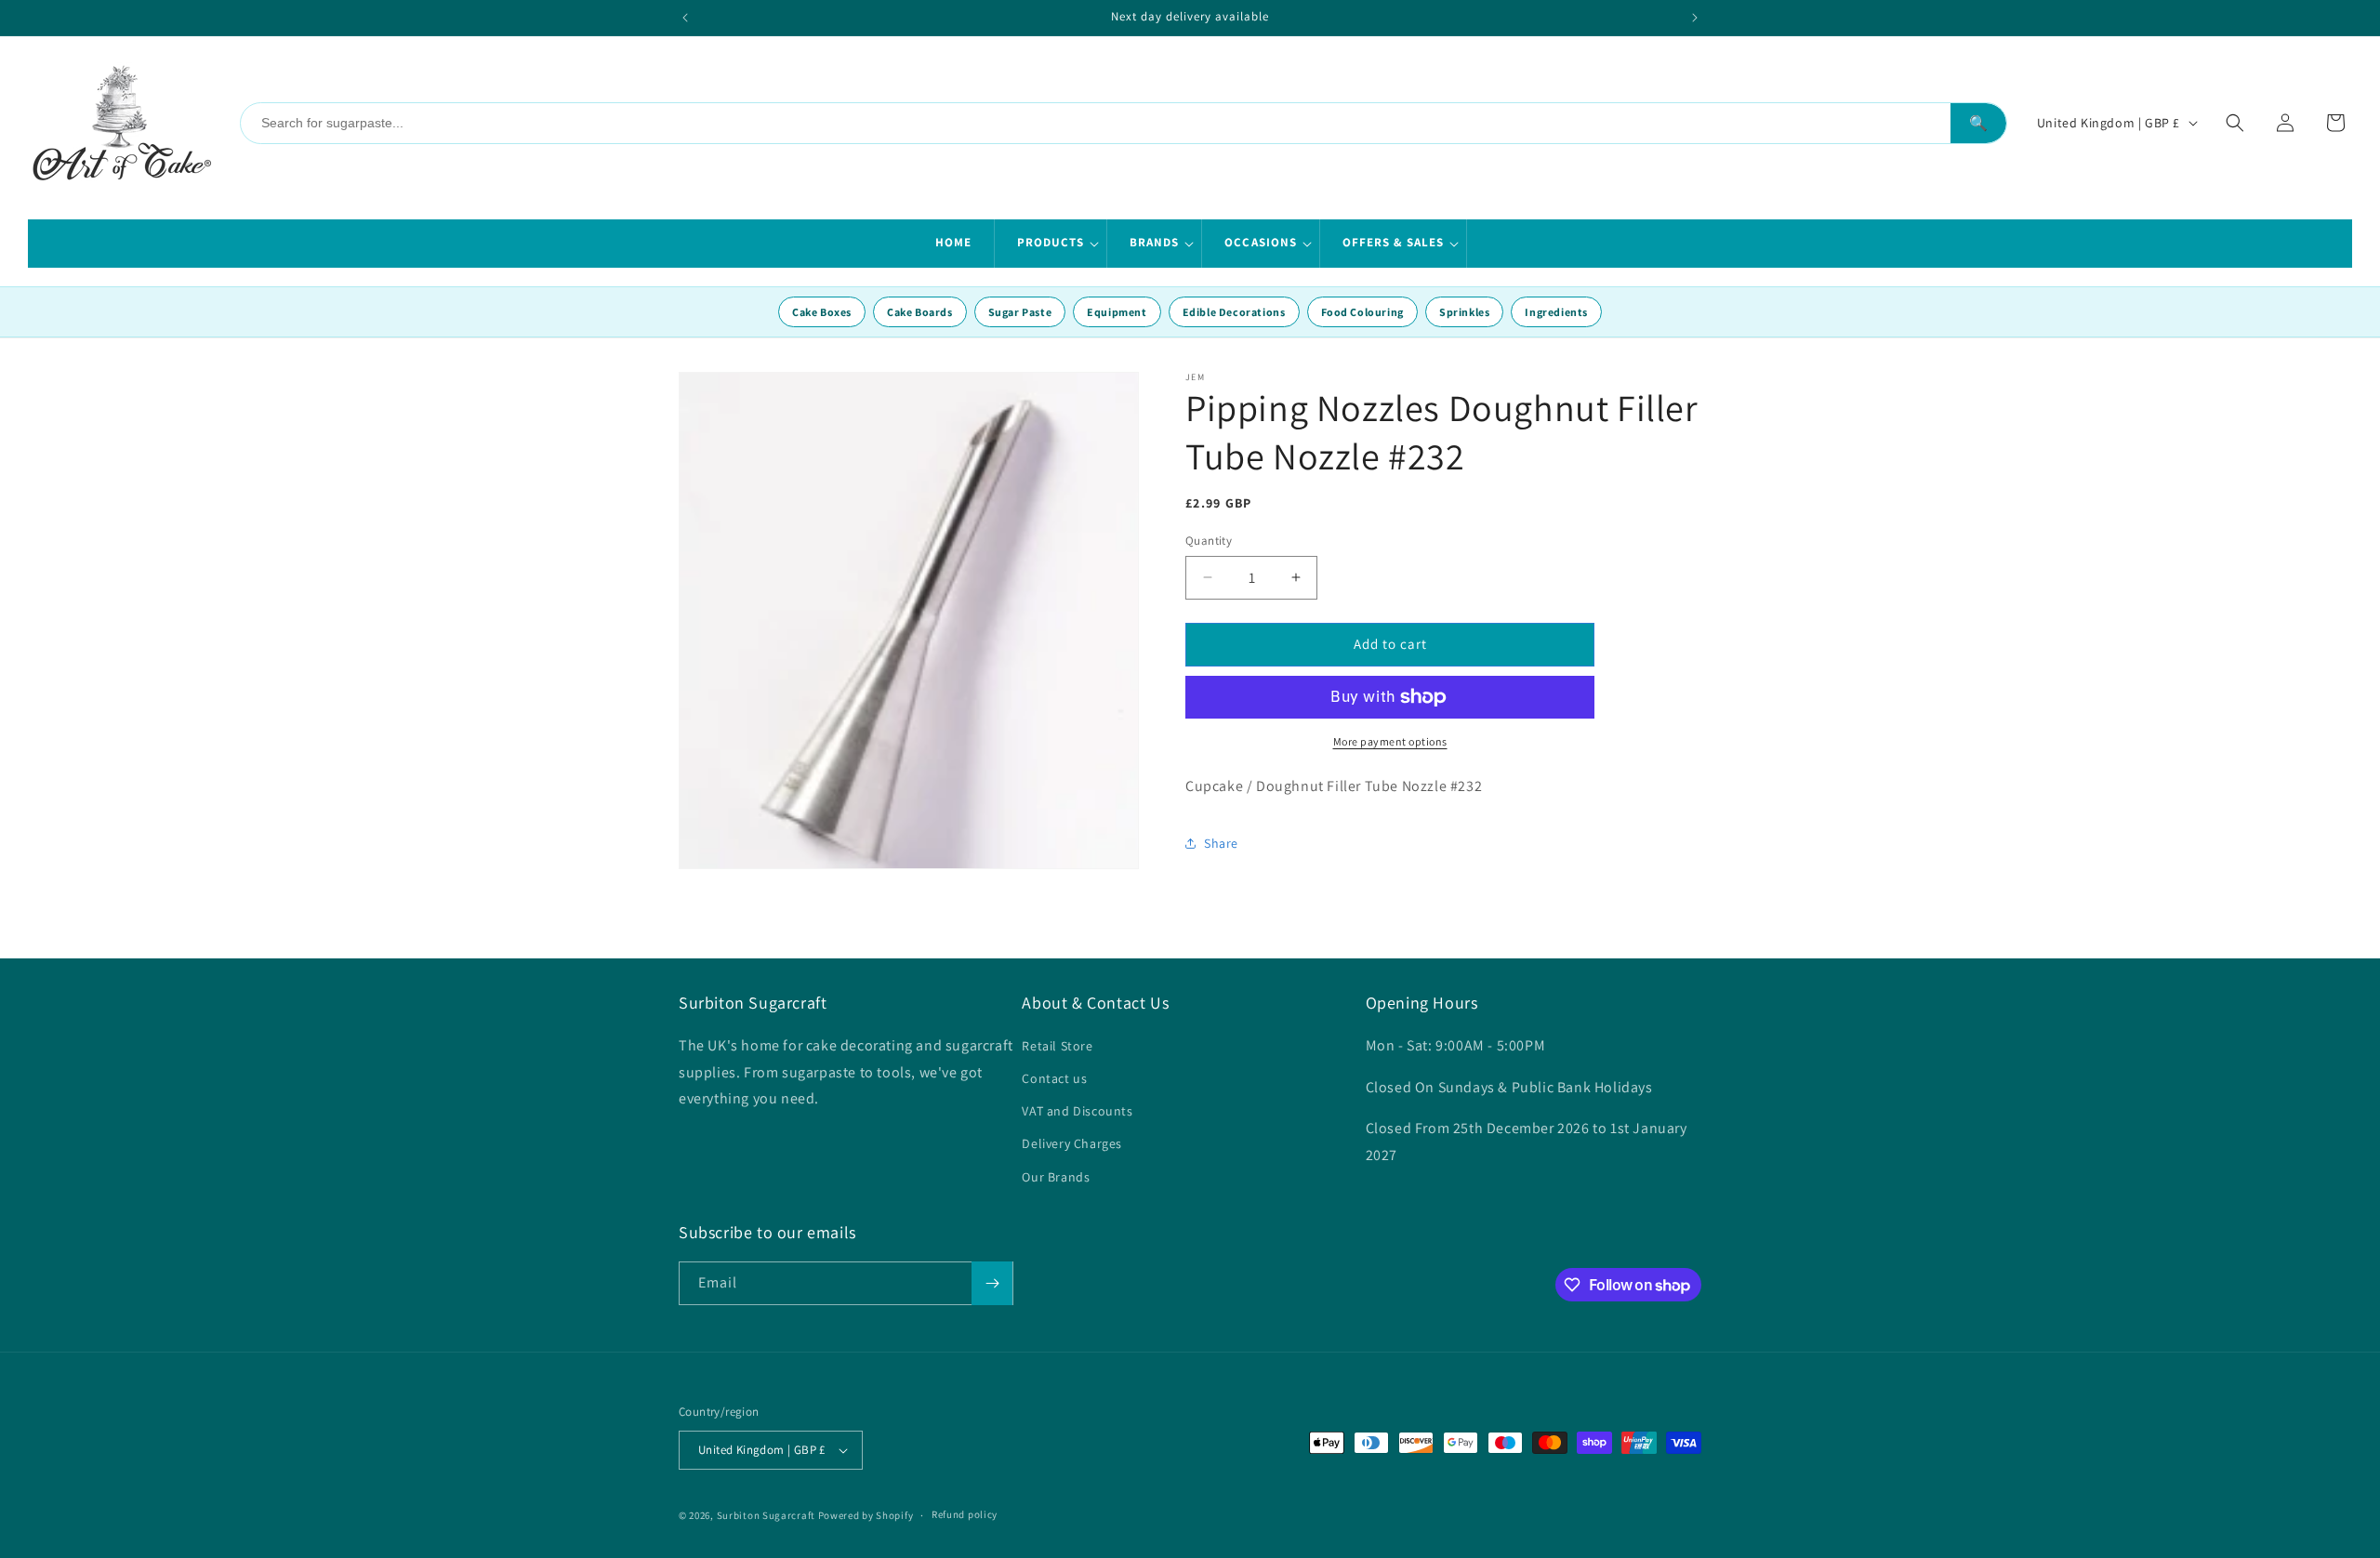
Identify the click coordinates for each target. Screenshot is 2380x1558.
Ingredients (1556, 312)
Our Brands (1056, 1177)
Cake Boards (920, 312)
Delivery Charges (1072, 1143)
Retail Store (1057, 1046)
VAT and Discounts (1077, 1111)
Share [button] (1221, 843)
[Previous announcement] (685, 18)
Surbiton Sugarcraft (766, 1515)
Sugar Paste (1020, 312)
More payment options (1390, 741)
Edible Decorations (1234, 312)
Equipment (1117, 312)
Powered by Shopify (866, 1515)
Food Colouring (1362, 312)
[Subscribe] (992, 1283)
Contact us (1054, 1078)
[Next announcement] (1695, 18)
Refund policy (965, 1514)
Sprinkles (1464, 312)
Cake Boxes (822, 312)
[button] (1051, 244)
